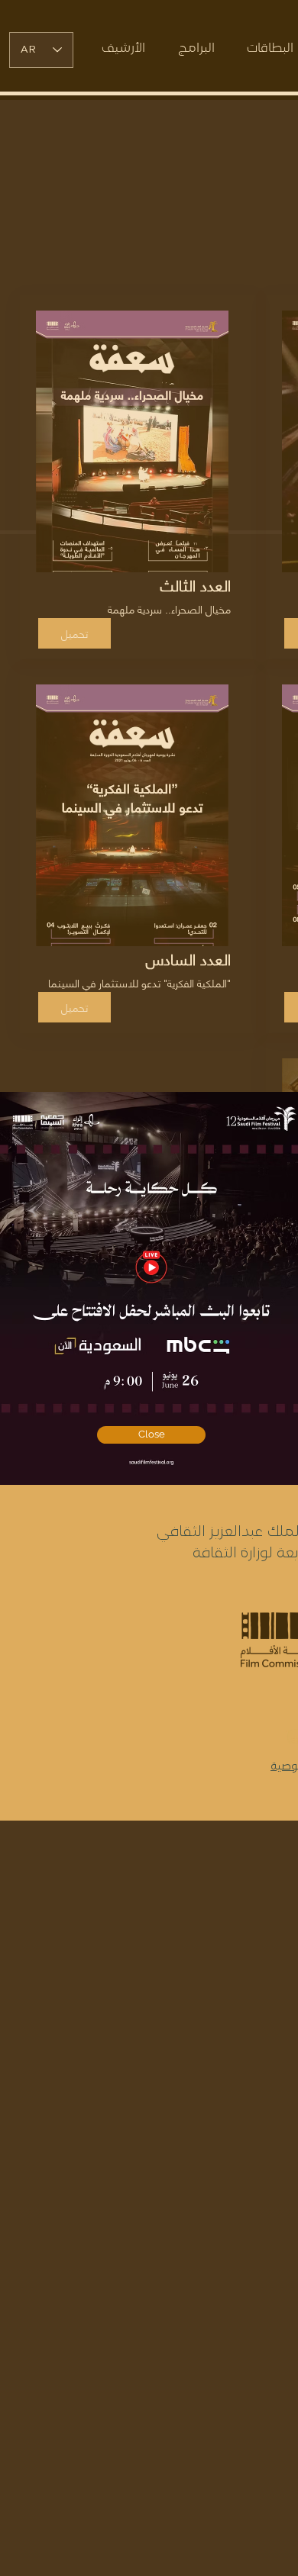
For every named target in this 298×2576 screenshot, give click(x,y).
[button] (151, 1435)
